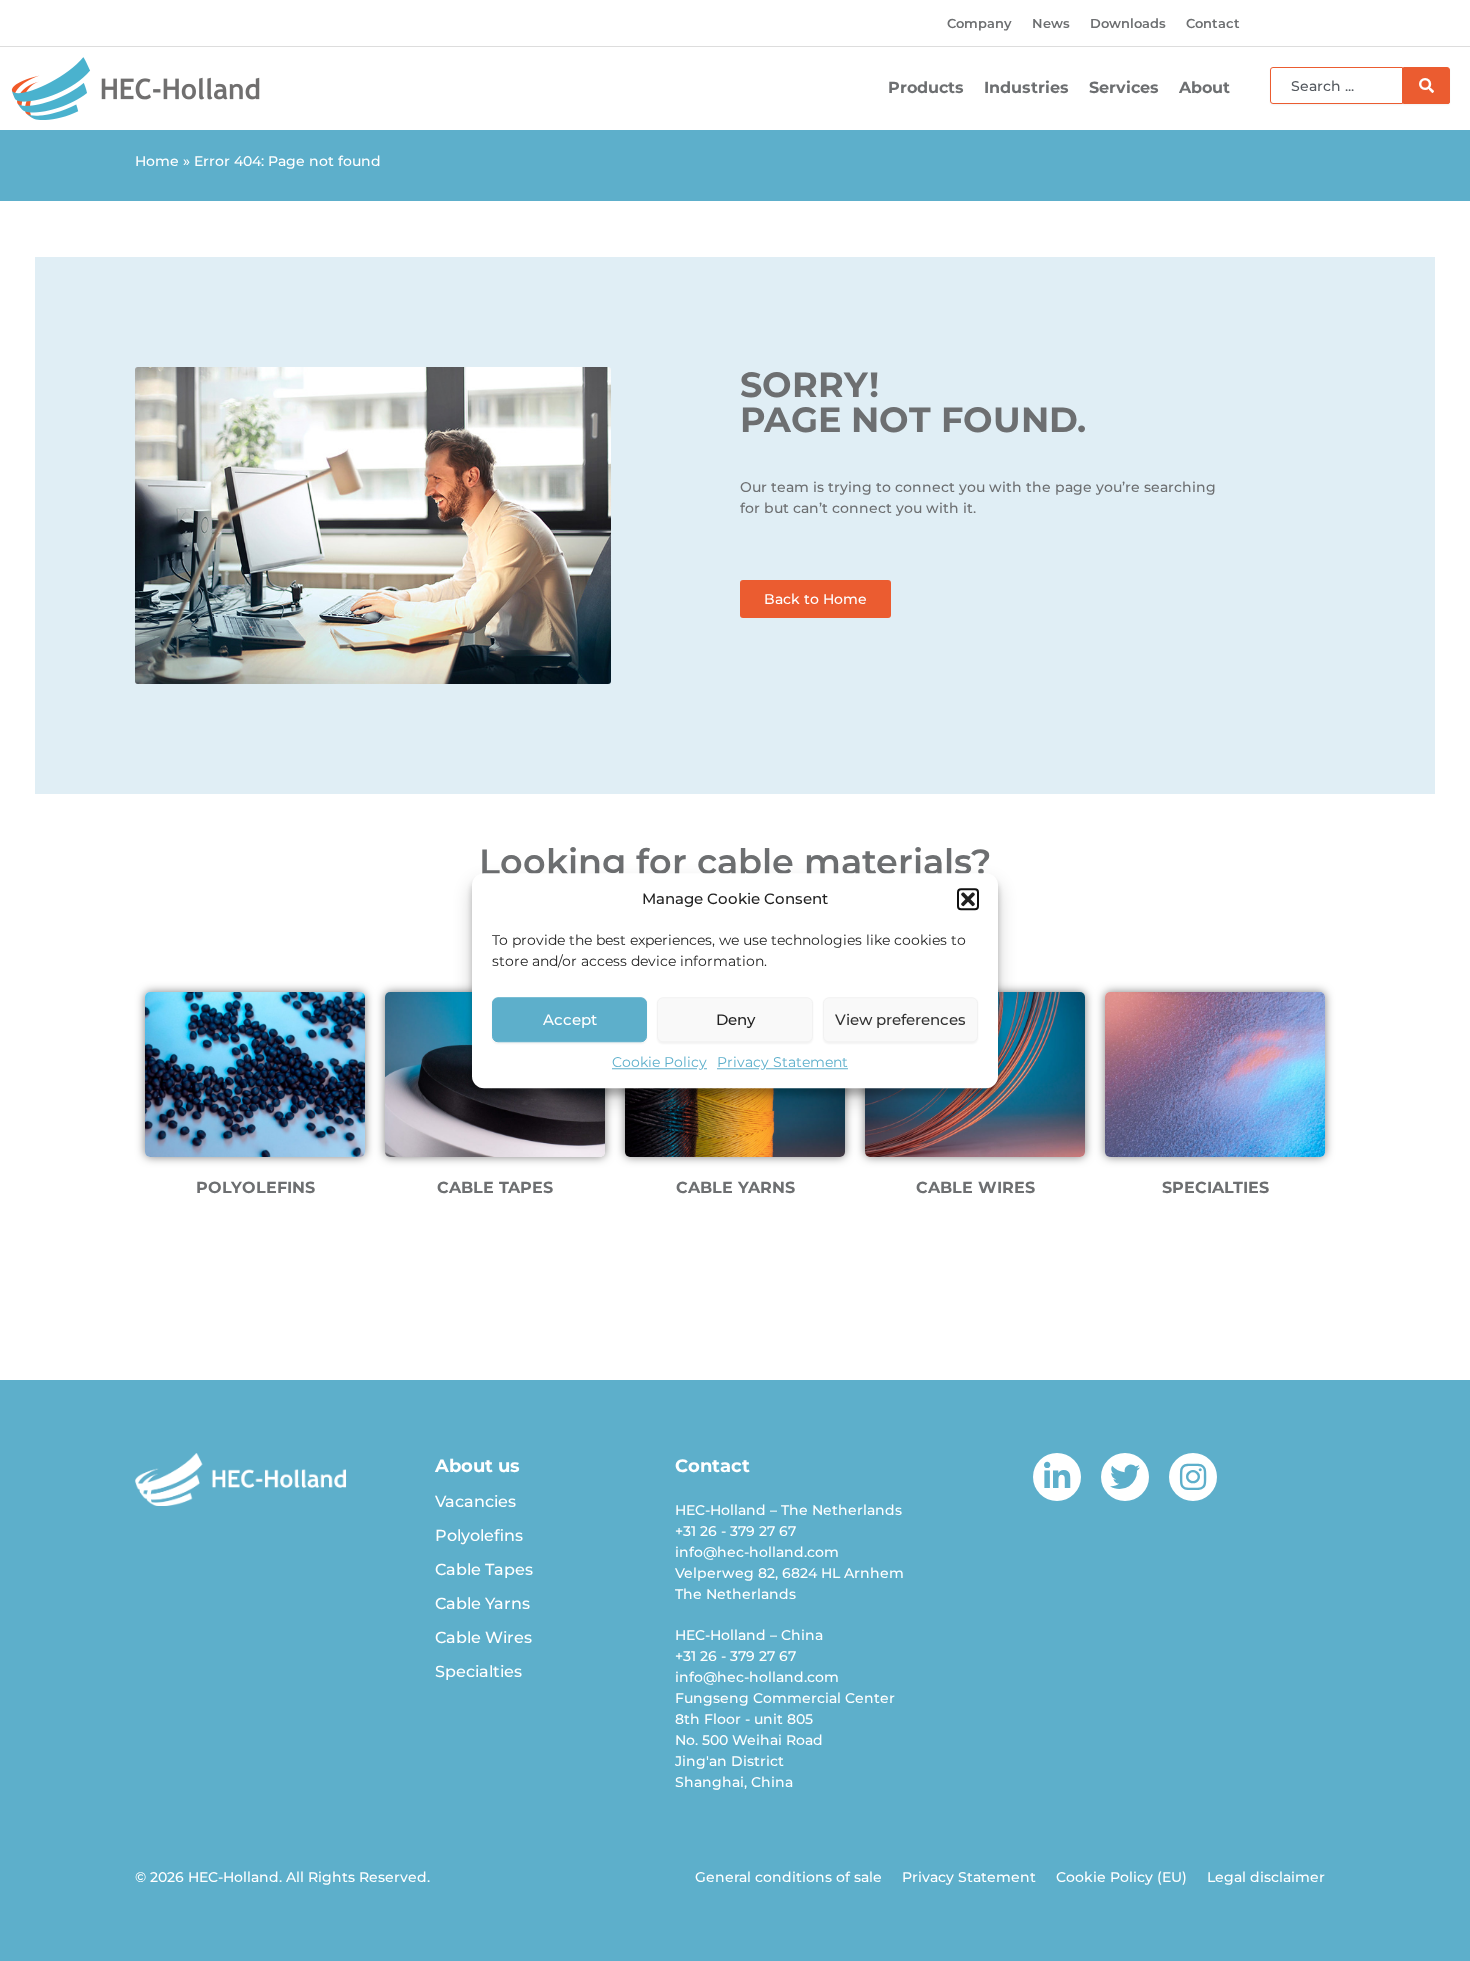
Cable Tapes (484, 1569)
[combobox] (1337, 85)
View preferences (900, 1019)
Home (157, 161)
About (1204, 87)
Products (926, 87)
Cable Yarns (482, 1603)
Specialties (478, 1671)
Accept (570, 1019)
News (1051, 23)
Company (979, 23)
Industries (1026, 87)
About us (477, 1466)
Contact (1213, 23)
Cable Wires (483, 1637)
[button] (968, 899)
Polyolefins (479, 1535)
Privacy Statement (782, 1062)
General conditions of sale (788, 1877)
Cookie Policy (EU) (1121, 1877)
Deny (735, 1019)
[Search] (1426, 85)
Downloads (1128, 23)
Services (1124, 87)
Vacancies (475, 1501)
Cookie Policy (659, 1062)
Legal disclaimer (1266, 1877)
